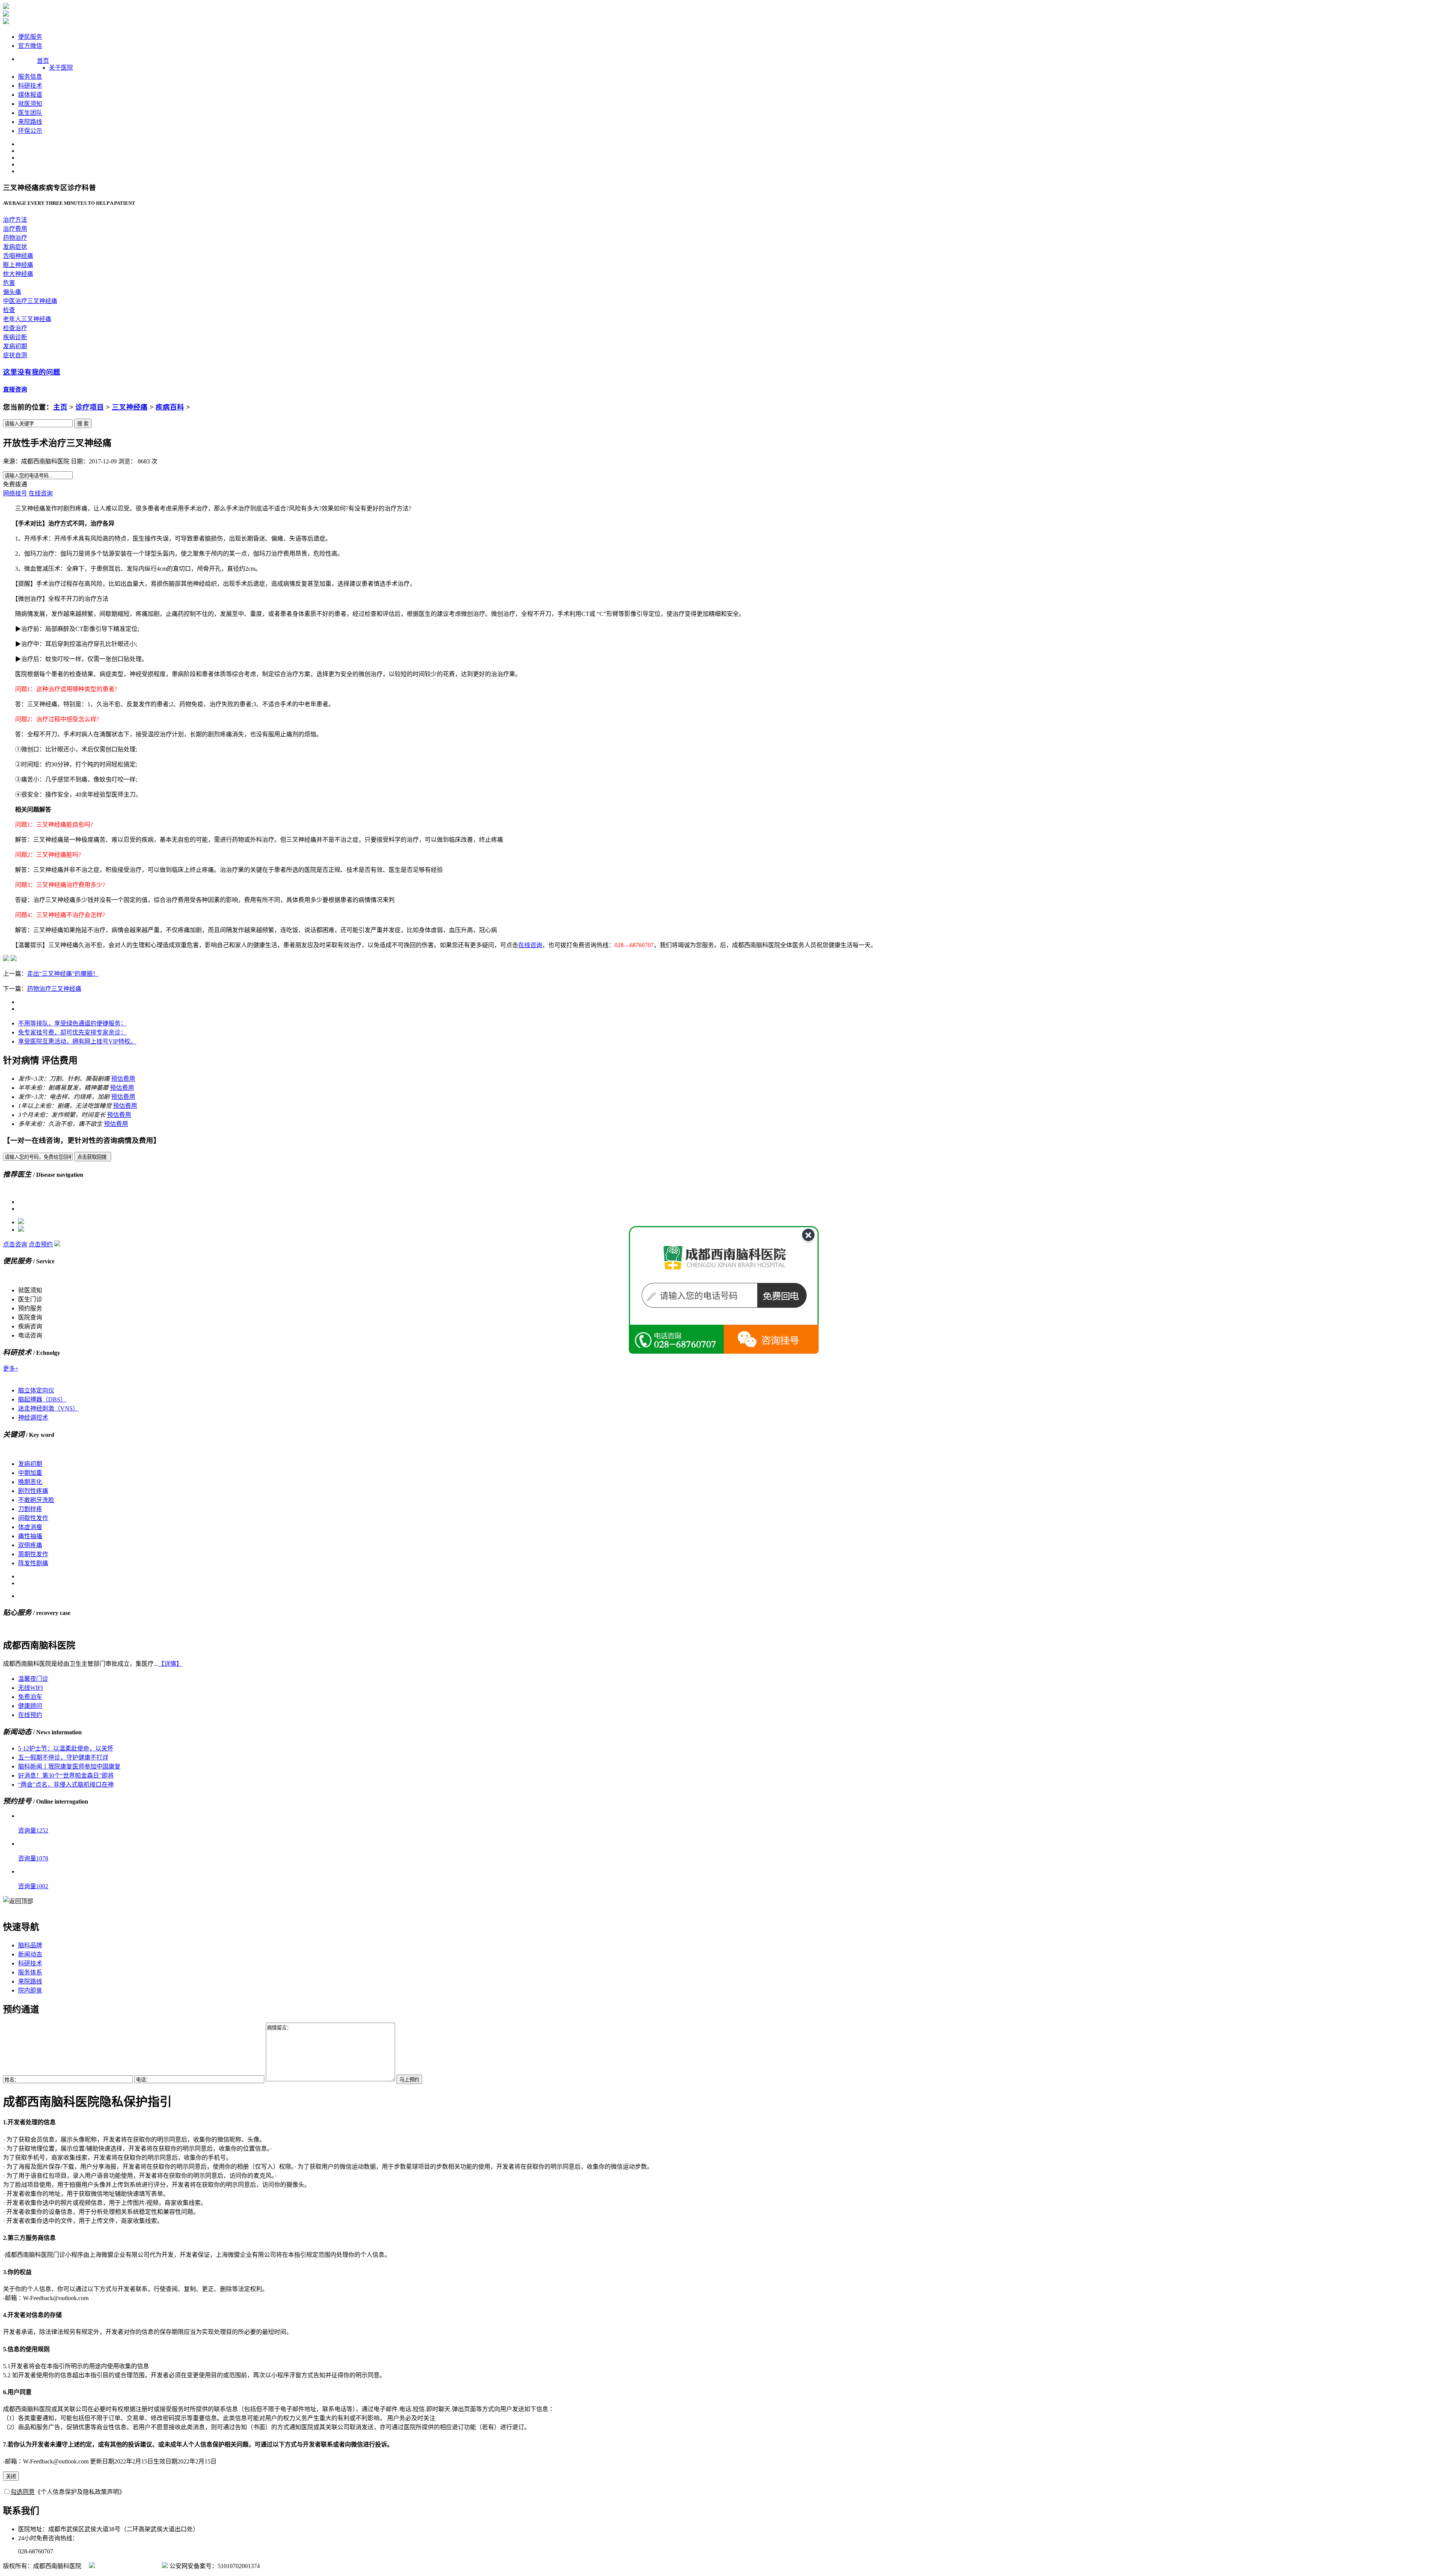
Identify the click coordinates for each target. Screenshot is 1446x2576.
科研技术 (30, 86)
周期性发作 (33, 1554)
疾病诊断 (15, 337)
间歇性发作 (33, 1518)
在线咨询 (41, 493)
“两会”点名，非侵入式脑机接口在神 (66, 1785)
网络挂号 (15, 493)
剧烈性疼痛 (33, 1491)
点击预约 (41, 1244)
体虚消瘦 (30, 1527)
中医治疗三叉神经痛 (30, 301)
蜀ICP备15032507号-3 (128, 2566)
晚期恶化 (30, 1482)
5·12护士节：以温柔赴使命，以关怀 (66, 1748)
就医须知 (30, 104)
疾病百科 (170, 407)
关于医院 (61, 68)
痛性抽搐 (30, 1536)
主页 (60, 407)
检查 (9, 310)
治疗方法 (15, 220)
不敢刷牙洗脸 (36, 1500)
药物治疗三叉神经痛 (54, 989)
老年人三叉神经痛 (27, 319)
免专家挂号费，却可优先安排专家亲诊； (72, 1032)
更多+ (11, 1369)
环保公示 (30, 131)
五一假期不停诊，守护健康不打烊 (63, 1757)
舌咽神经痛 (18, 256)
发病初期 (15, 346)
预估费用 (123, 1079)
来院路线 (30, 122)
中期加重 (30, 1473)
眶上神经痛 (18, 265)
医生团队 (30, 113)
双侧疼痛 (30, 1545)
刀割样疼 (30, 1509)
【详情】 (170, 1664)
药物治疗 (15, 238)
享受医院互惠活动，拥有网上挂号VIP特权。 (77, 1041)
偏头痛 (12, 292)
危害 (9, 283)
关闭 (11, 2476)
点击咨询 (15, 1244)
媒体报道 (30, 95)
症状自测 (15, 355)
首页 (43, 61)
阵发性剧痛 (33, 1563)
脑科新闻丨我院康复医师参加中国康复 (69, 1766)
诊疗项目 (90, 407)
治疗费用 (15, 229)
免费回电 (789, 1306)
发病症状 (15, 247)
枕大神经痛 (18, 274)
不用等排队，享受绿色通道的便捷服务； (72, 1023)
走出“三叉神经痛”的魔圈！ (63, 974)
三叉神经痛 (130, 407)
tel (771, 1341)
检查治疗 (15, 328)
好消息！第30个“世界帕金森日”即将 (66, 1775)
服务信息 (30, 77)
